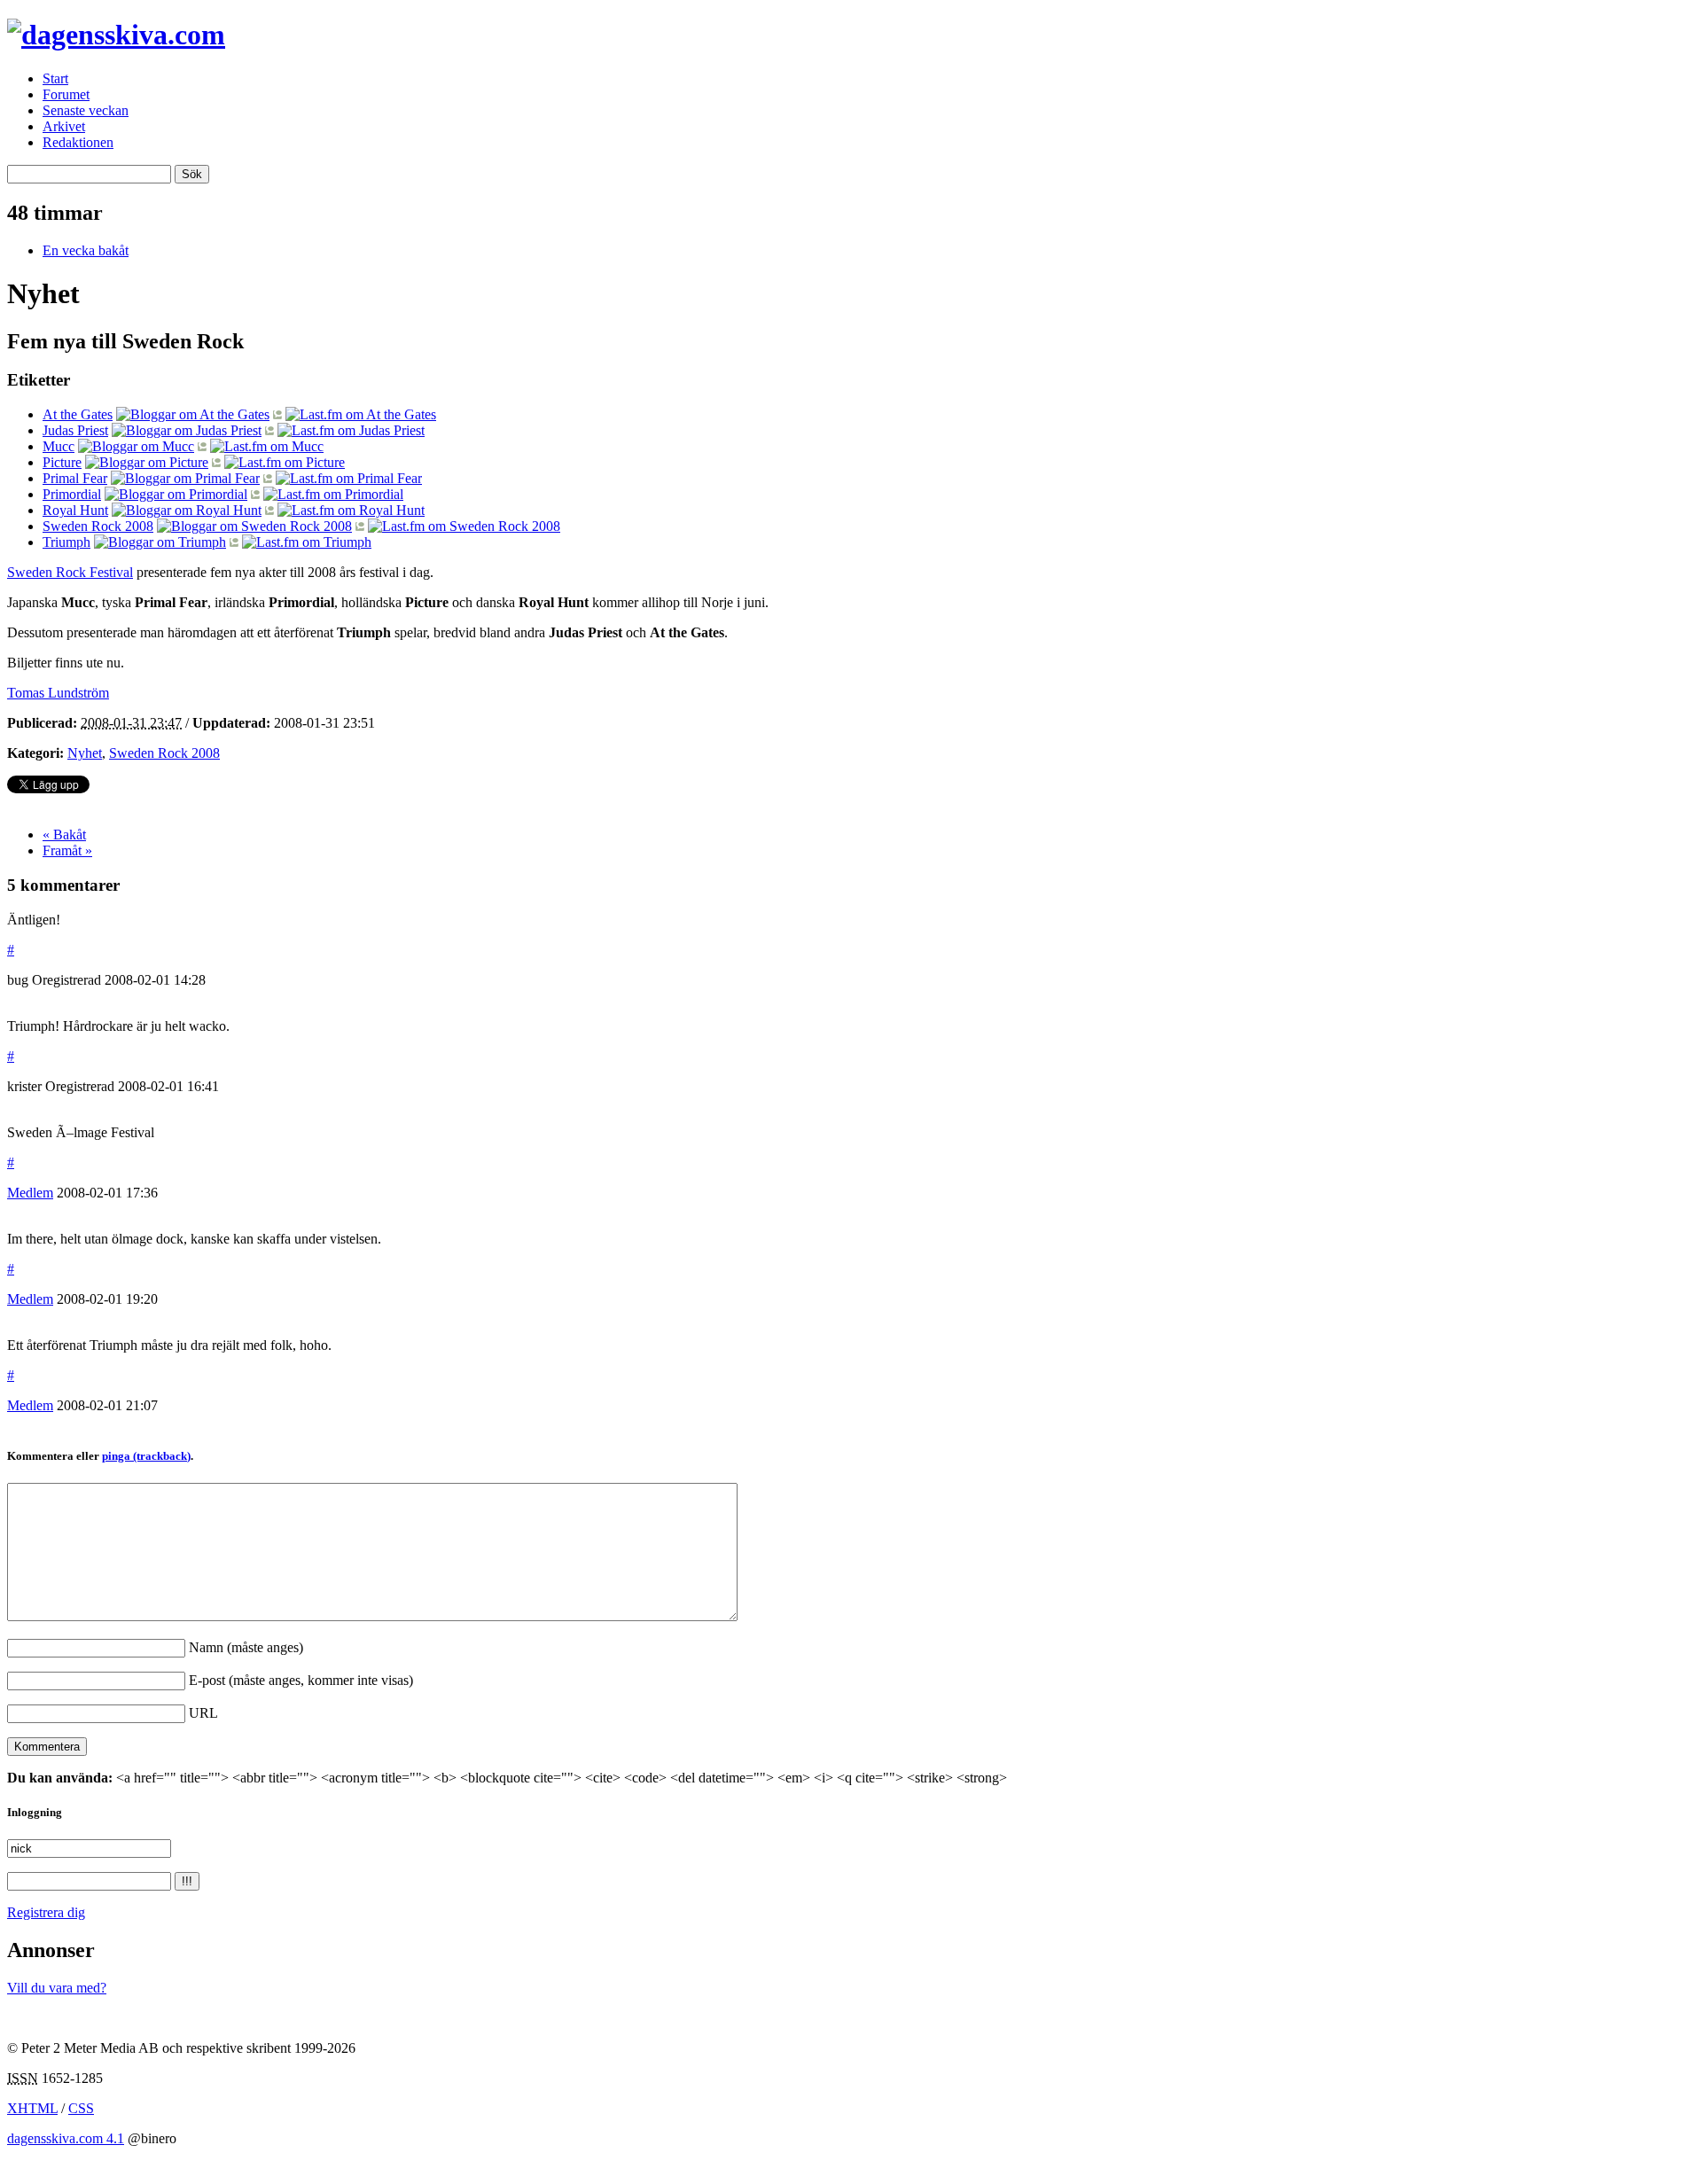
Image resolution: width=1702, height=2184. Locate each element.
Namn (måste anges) (246, 1647)
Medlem (30, 1193)
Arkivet (64, 126)
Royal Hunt (75, 510)
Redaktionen (78, 142)
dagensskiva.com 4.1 (66, 2138)
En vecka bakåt (86, 250)
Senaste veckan (86, 110)
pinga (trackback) (146, 1456)
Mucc (59, 446)
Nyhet (85, 753)
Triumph (66, 542)
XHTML (32, 2108)
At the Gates (78, 414)
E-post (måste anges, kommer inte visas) (301, 1680)
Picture (62, 462)
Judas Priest (75, 430)
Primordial (72, 494)
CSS (81, 2108)
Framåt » (67, 850)
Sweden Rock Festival (70, 572)
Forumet (66, 94)
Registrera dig (46, 1912)
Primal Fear (75, 478)
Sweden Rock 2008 (98, 526)
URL (203, 1713)
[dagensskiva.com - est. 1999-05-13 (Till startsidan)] (116, 35)
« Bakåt (64, 835)
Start (55, 78)
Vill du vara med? (57, 1988)
